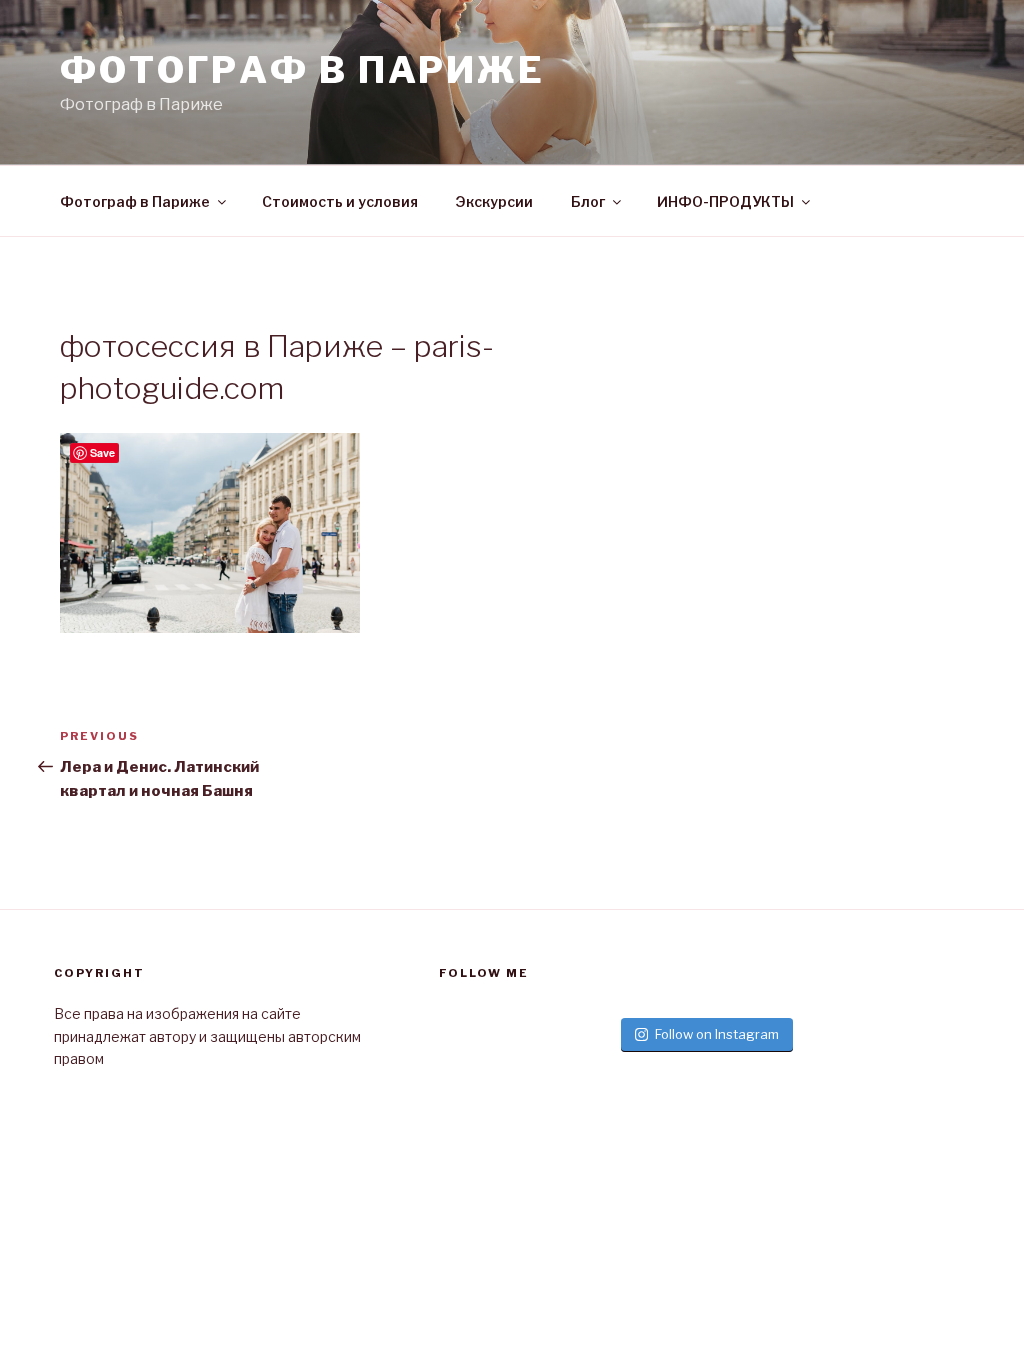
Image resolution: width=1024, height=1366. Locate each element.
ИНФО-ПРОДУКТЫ (725, 201)
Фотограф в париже (302, 70)
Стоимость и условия (340, 201)
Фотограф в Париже (135, 201)
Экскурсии (494, 201)
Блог (588, 201)
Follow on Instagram (717, 1034)
